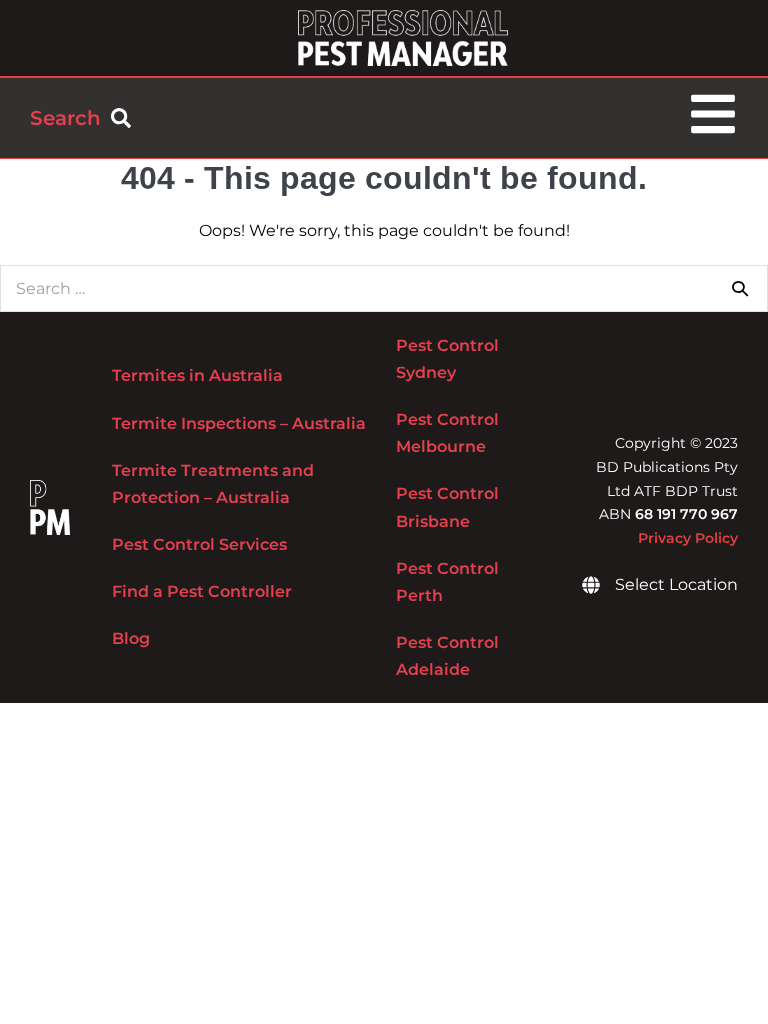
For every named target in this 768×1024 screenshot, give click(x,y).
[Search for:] (384, 288)
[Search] (740, 288)
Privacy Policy (688, 538)
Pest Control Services (199, 544)
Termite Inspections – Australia (239, 423)
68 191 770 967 (686, 514)
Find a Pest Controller (202, 591)
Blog (131, 638)
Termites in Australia (197, 375)
